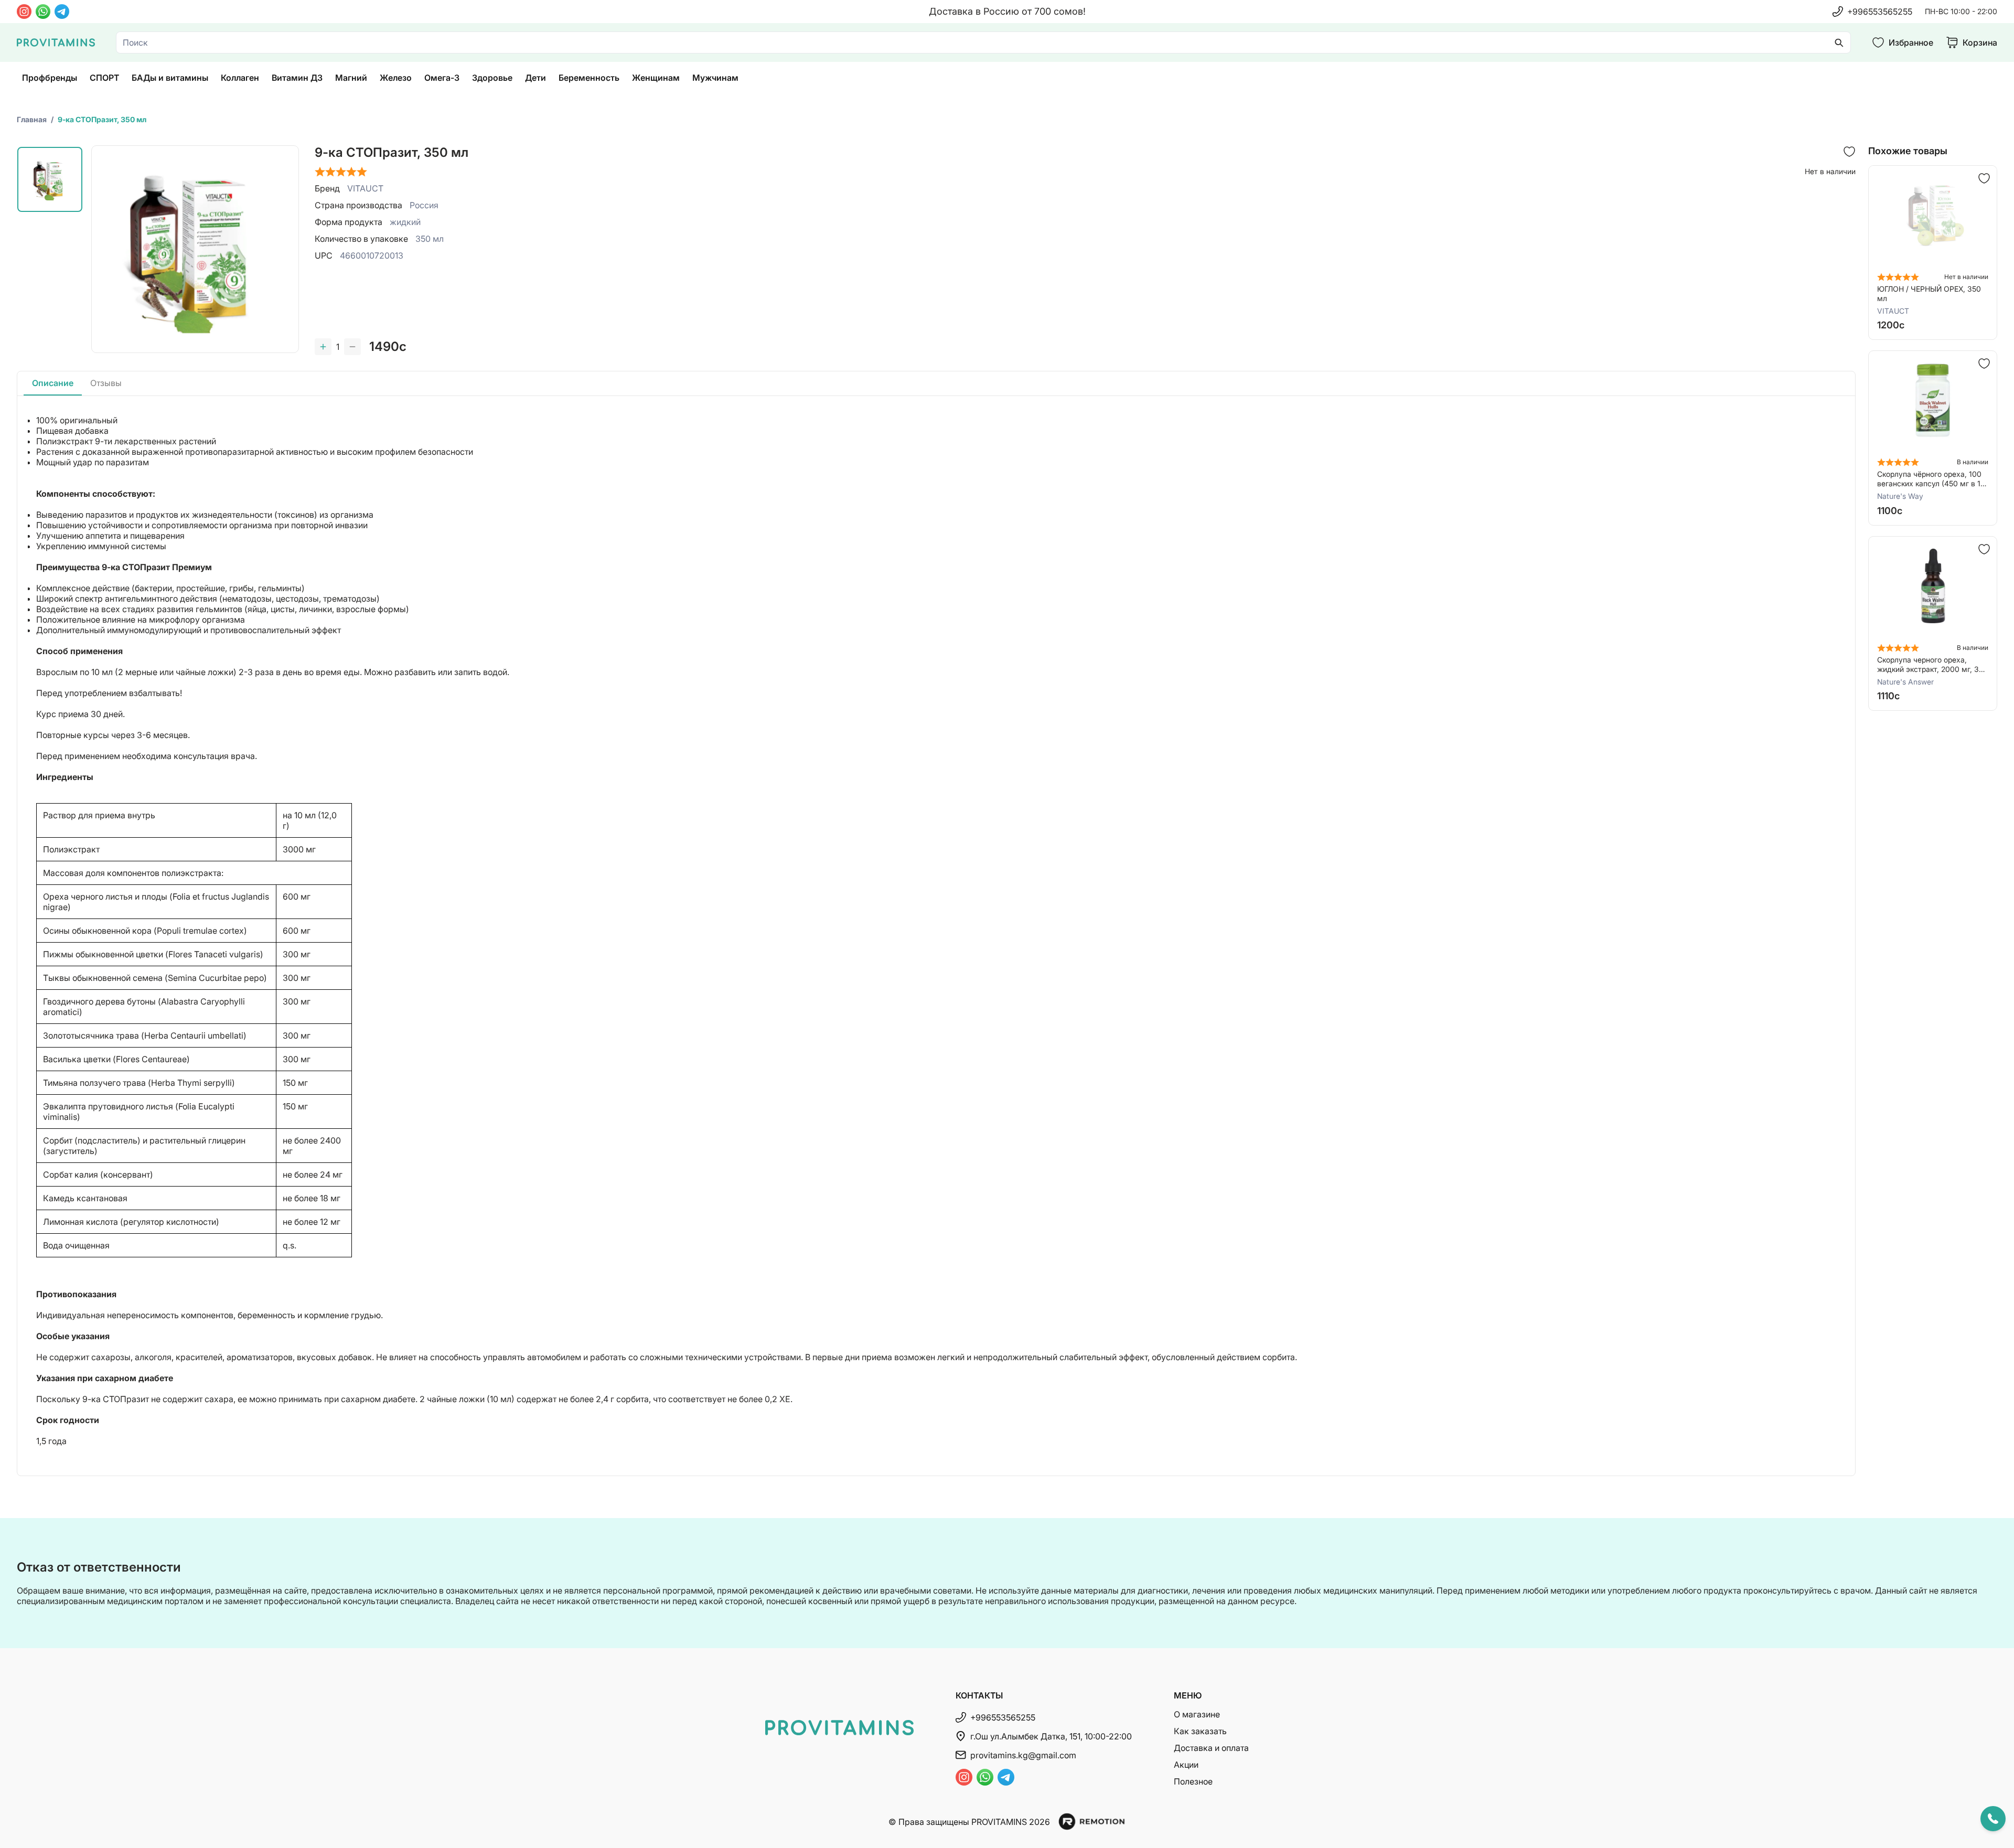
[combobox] (983, 42)
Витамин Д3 (297, 78)
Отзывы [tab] (106, 383)
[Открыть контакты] (1993, 1819)
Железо (396, 78)
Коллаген (240, 78)
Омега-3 (442, 78)
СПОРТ (104, 78)
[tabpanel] (936, 936)
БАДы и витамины (170, 78)
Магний (351, 78)
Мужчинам (715, 78)
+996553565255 (1880, 12)
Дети (535, 78)
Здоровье (492, 78)
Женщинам (656, 78)
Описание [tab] (53, 383)
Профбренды (50, 78)
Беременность (589, 78)
